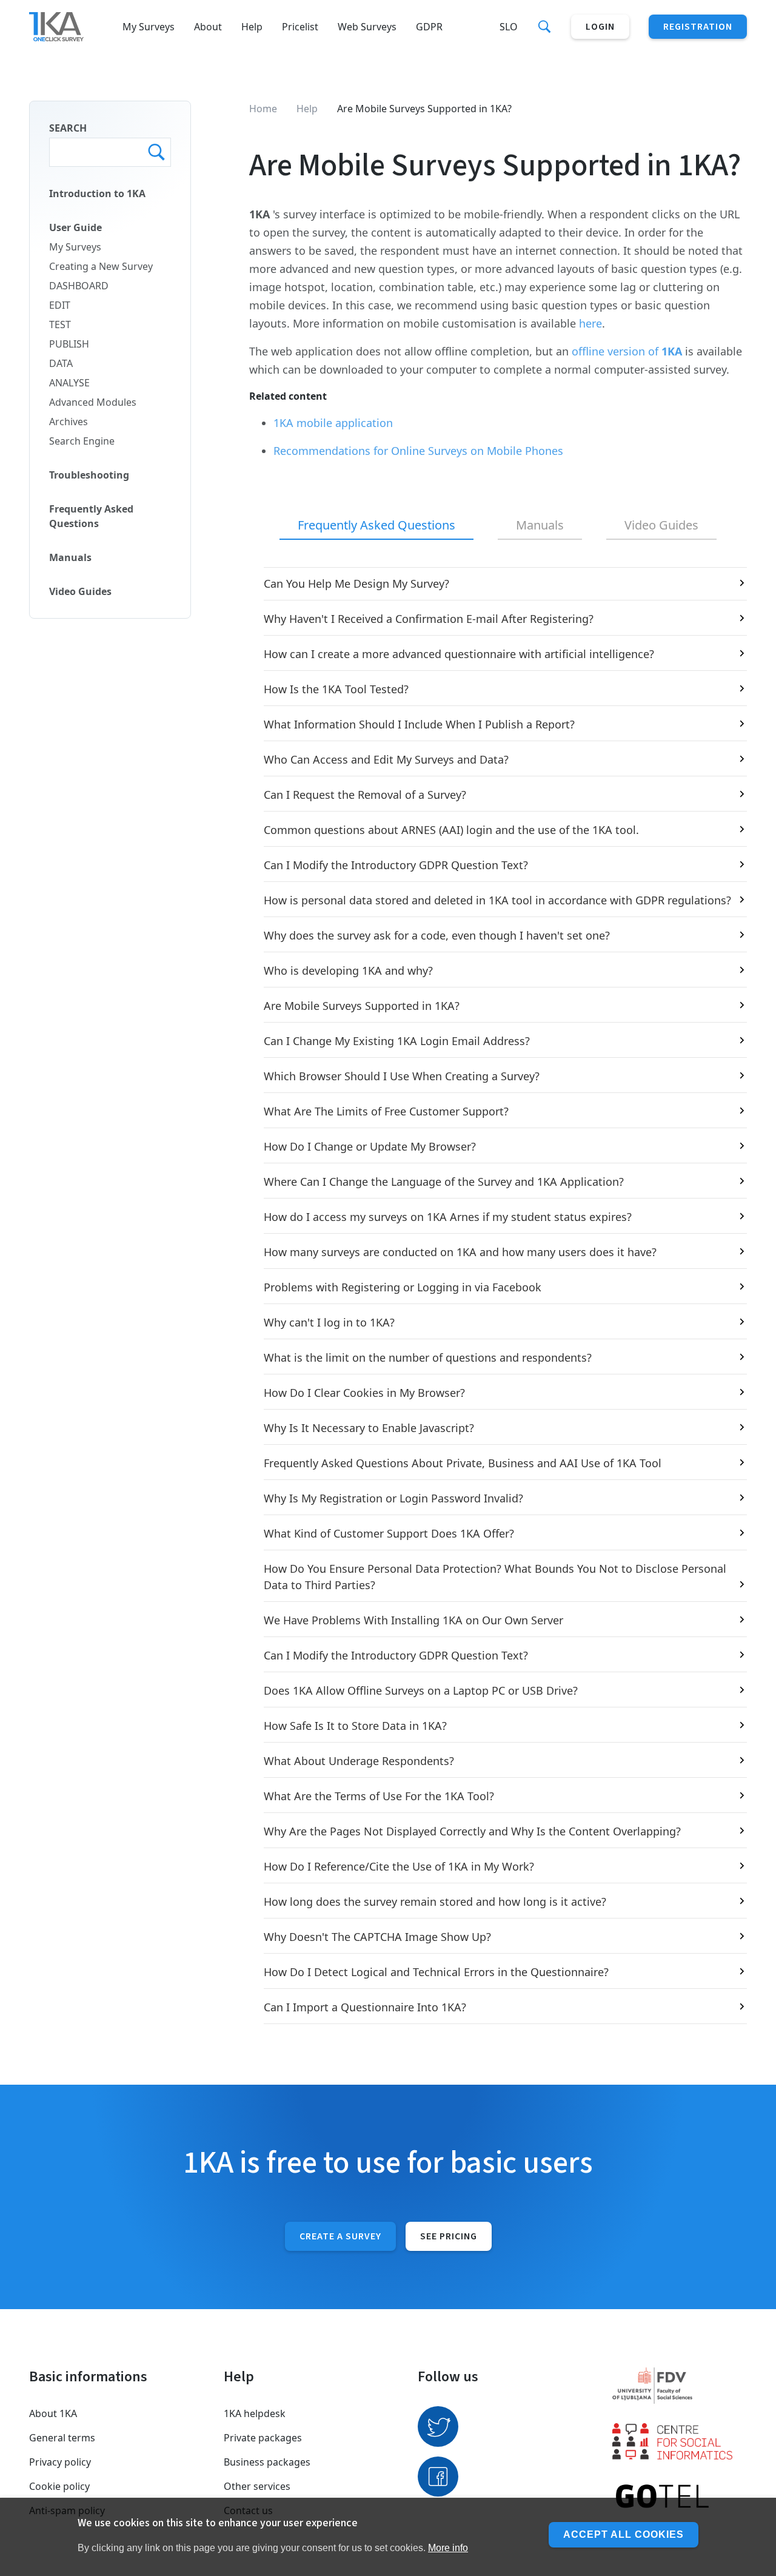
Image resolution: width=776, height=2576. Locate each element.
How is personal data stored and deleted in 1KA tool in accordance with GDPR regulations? (497, 900)
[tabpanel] (498, 1296)
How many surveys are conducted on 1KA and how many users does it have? (460, 1252)
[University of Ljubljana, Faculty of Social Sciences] (680, 2386)
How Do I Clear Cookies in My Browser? (364, 1393)
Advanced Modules (93, 402)
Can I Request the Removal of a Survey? (365, 795)
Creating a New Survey (101, 266)
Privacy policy (60, 2462)
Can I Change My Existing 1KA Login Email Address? (397, 1041)
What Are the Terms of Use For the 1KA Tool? (379, 1796)
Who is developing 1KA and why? (348, 970)
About (208, 27)
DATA (61, 363)
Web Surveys (367, 27)
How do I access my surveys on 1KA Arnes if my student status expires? (448, 1217)
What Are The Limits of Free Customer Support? (386, 1111)
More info (448, 2548)
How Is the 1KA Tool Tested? (336, 689)
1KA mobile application (333, 423)
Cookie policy (59, 2486)
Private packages (263, 2438)
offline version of (617, 351)
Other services (257, 2486)
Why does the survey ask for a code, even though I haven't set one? (437, 935)
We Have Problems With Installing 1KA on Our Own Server (413, 1620)
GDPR (429, 27)
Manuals (70, 557)
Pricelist (300, 27)
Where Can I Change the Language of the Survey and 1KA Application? (444, 1182)
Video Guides (80, 591)
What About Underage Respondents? (359, 1761)
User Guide (75, 227)
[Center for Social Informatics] (680, 2441)
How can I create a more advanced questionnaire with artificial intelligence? (459, 654)
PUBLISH (69, 344)
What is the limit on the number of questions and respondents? (428, 1357)
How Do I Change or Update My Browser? (370, 1146)
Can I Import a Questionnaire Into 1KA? (365, 2007)
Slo (509, 27)
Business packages (267, 2462)
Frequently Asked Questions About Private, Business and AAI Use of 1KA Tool (463, 1463)
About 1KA (53, 2413)
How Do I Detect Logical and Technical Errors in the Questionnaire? (436, 1972)
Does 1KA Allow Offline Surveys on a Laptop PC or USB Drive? (421, 1690)
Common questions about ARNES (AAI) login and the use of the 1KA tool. (451, 830)
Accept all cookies (624, 2534)
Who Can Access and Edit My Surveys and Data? (386, 759)
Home (263, 109)
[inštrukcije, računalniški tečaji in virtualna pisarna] (680, 2497)
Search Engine (82, 441)
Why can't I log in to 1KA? (329, 1322)
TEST (60, 325)
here (590, 323)
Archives (69, 422)
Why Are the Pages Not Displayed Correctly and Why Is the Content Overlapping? (472, 1831)
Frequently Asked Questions (91, 516)
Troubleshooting (89, 475)
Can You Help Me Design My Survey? (356, 583)
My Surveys (149, 27)
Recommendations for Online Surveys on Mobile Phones (418, 451)
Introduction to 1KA (97, 193)
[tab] (376, 526)
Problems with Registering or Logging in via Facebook (403, 1287)
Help (252, 27)
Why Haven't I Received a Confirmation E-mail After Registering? (429, 619)
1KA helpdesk (255, 2413)
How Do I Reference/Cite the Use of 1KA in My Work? (399, 1866)
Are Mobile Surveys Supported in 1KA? (362, 1006)
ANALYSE (69, 383)
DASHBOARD (79, 286)
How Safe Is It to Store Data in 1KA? (355, 1726)
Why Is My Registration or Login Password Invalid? (393, 1498)
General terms (62, 2438)
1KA (672, 351)
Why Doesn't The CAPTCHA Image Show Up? (377, 1937)
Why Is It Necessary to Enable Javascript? (369, 1428)
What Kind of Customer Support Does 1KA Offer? (389, 1533)
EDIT (60, 305)
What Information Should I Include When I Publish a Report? (419, 724)
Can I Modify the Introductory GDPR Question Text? (396, 865)
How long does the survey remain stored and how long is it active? (435, 1902)
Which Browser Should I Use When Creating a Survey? (402, 1076)
